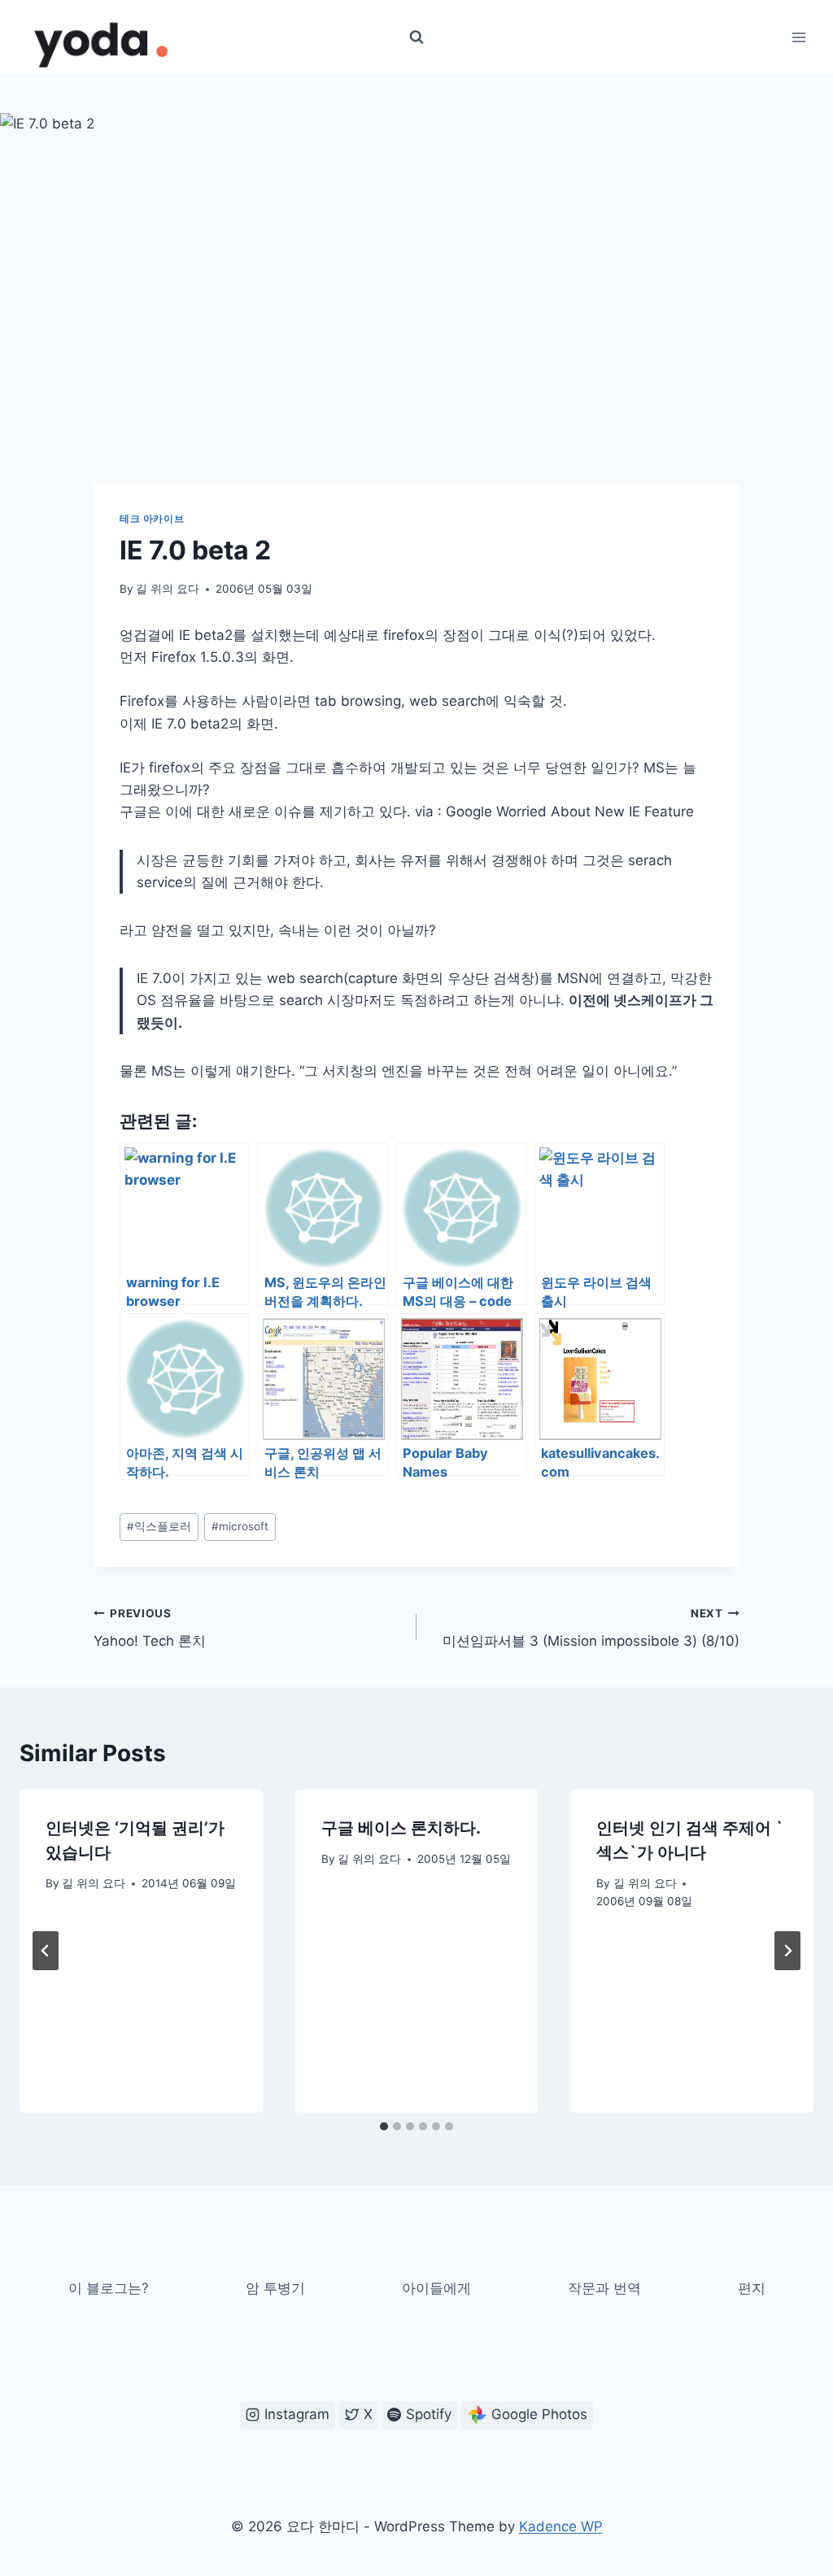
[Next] (787, 1951)
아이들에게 (436, 2288)
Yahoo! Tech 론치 (150, 1628)
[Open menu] (798, 37)
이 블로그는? (109, 2288)
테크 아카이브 (152, 518)
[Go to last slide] (46, 1951)
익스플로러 (159, 1526)
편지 (752, 2288)
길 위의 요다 (168, 589)
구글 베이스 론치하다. (401, 1828)
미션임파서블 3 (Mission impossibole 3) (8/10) (591, 1628)
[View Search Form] (416, 37)
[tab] (384, 2126)
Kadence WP (561, 2526)
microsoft (240, 1526)
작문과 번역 (604, 2288)
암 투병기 (275, 2288)
